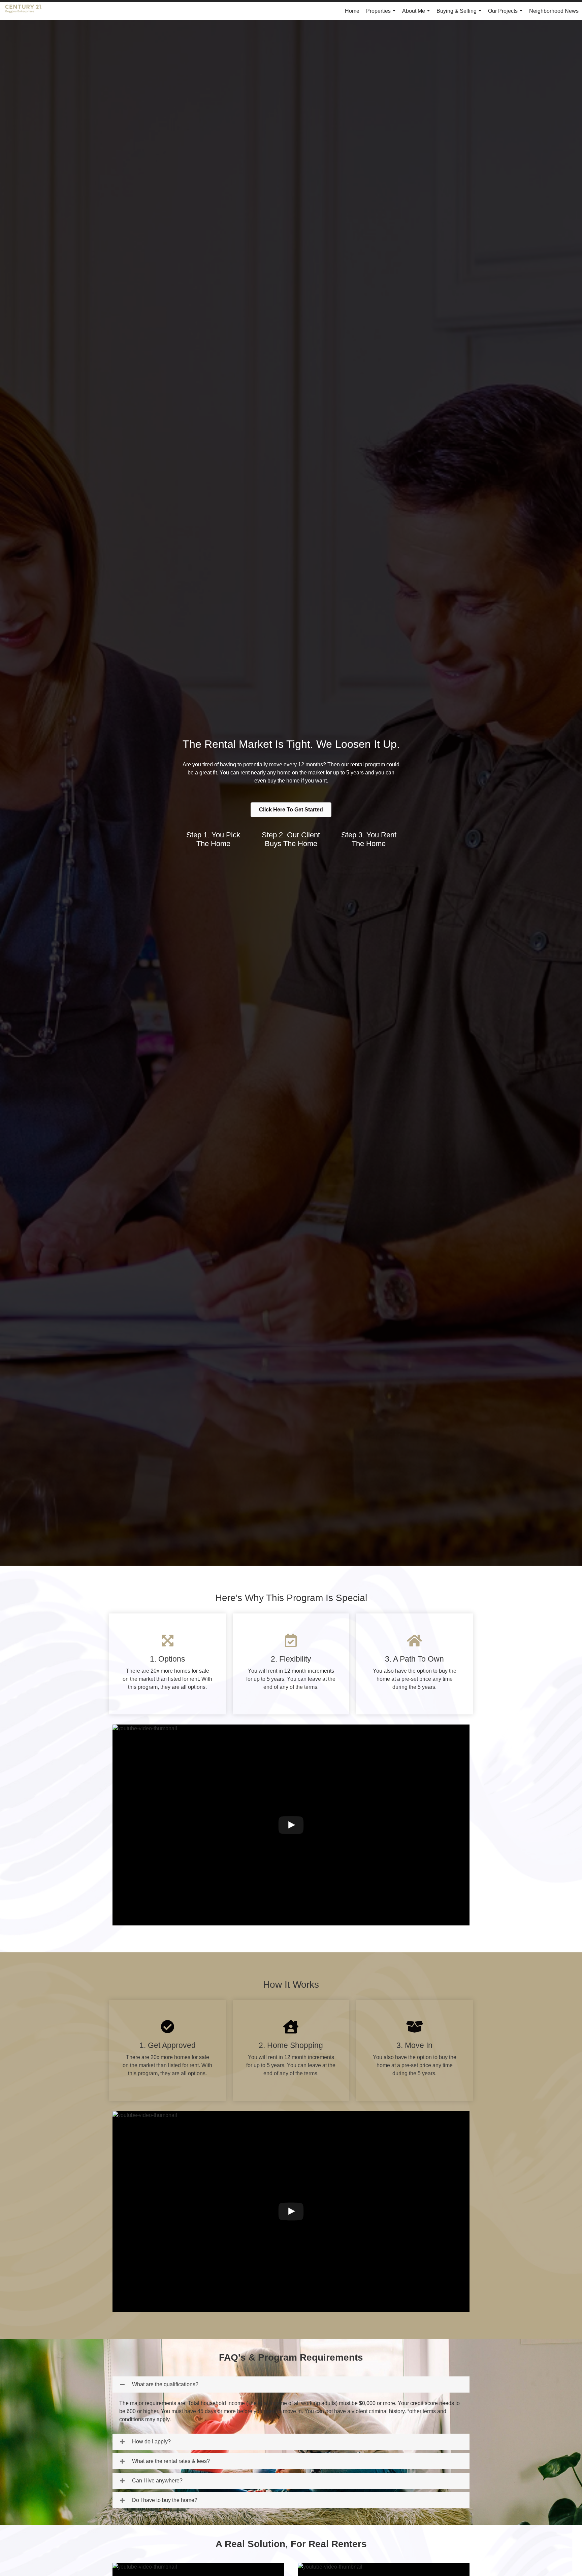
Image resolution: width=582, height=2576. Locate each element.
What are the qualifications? (165, 2384)
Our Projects (507, 14)
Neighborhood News (554, 11)
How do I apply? (151, 2442)
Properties (382, 14)
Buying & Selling (460, 14)
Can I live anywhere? (157, 2481)
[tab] (291, 2384)
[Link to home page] (27, 11)
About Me (417, 14)
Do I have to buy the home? (165, 2500)
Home (352, 11)
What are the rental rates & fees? (171, 2461)
